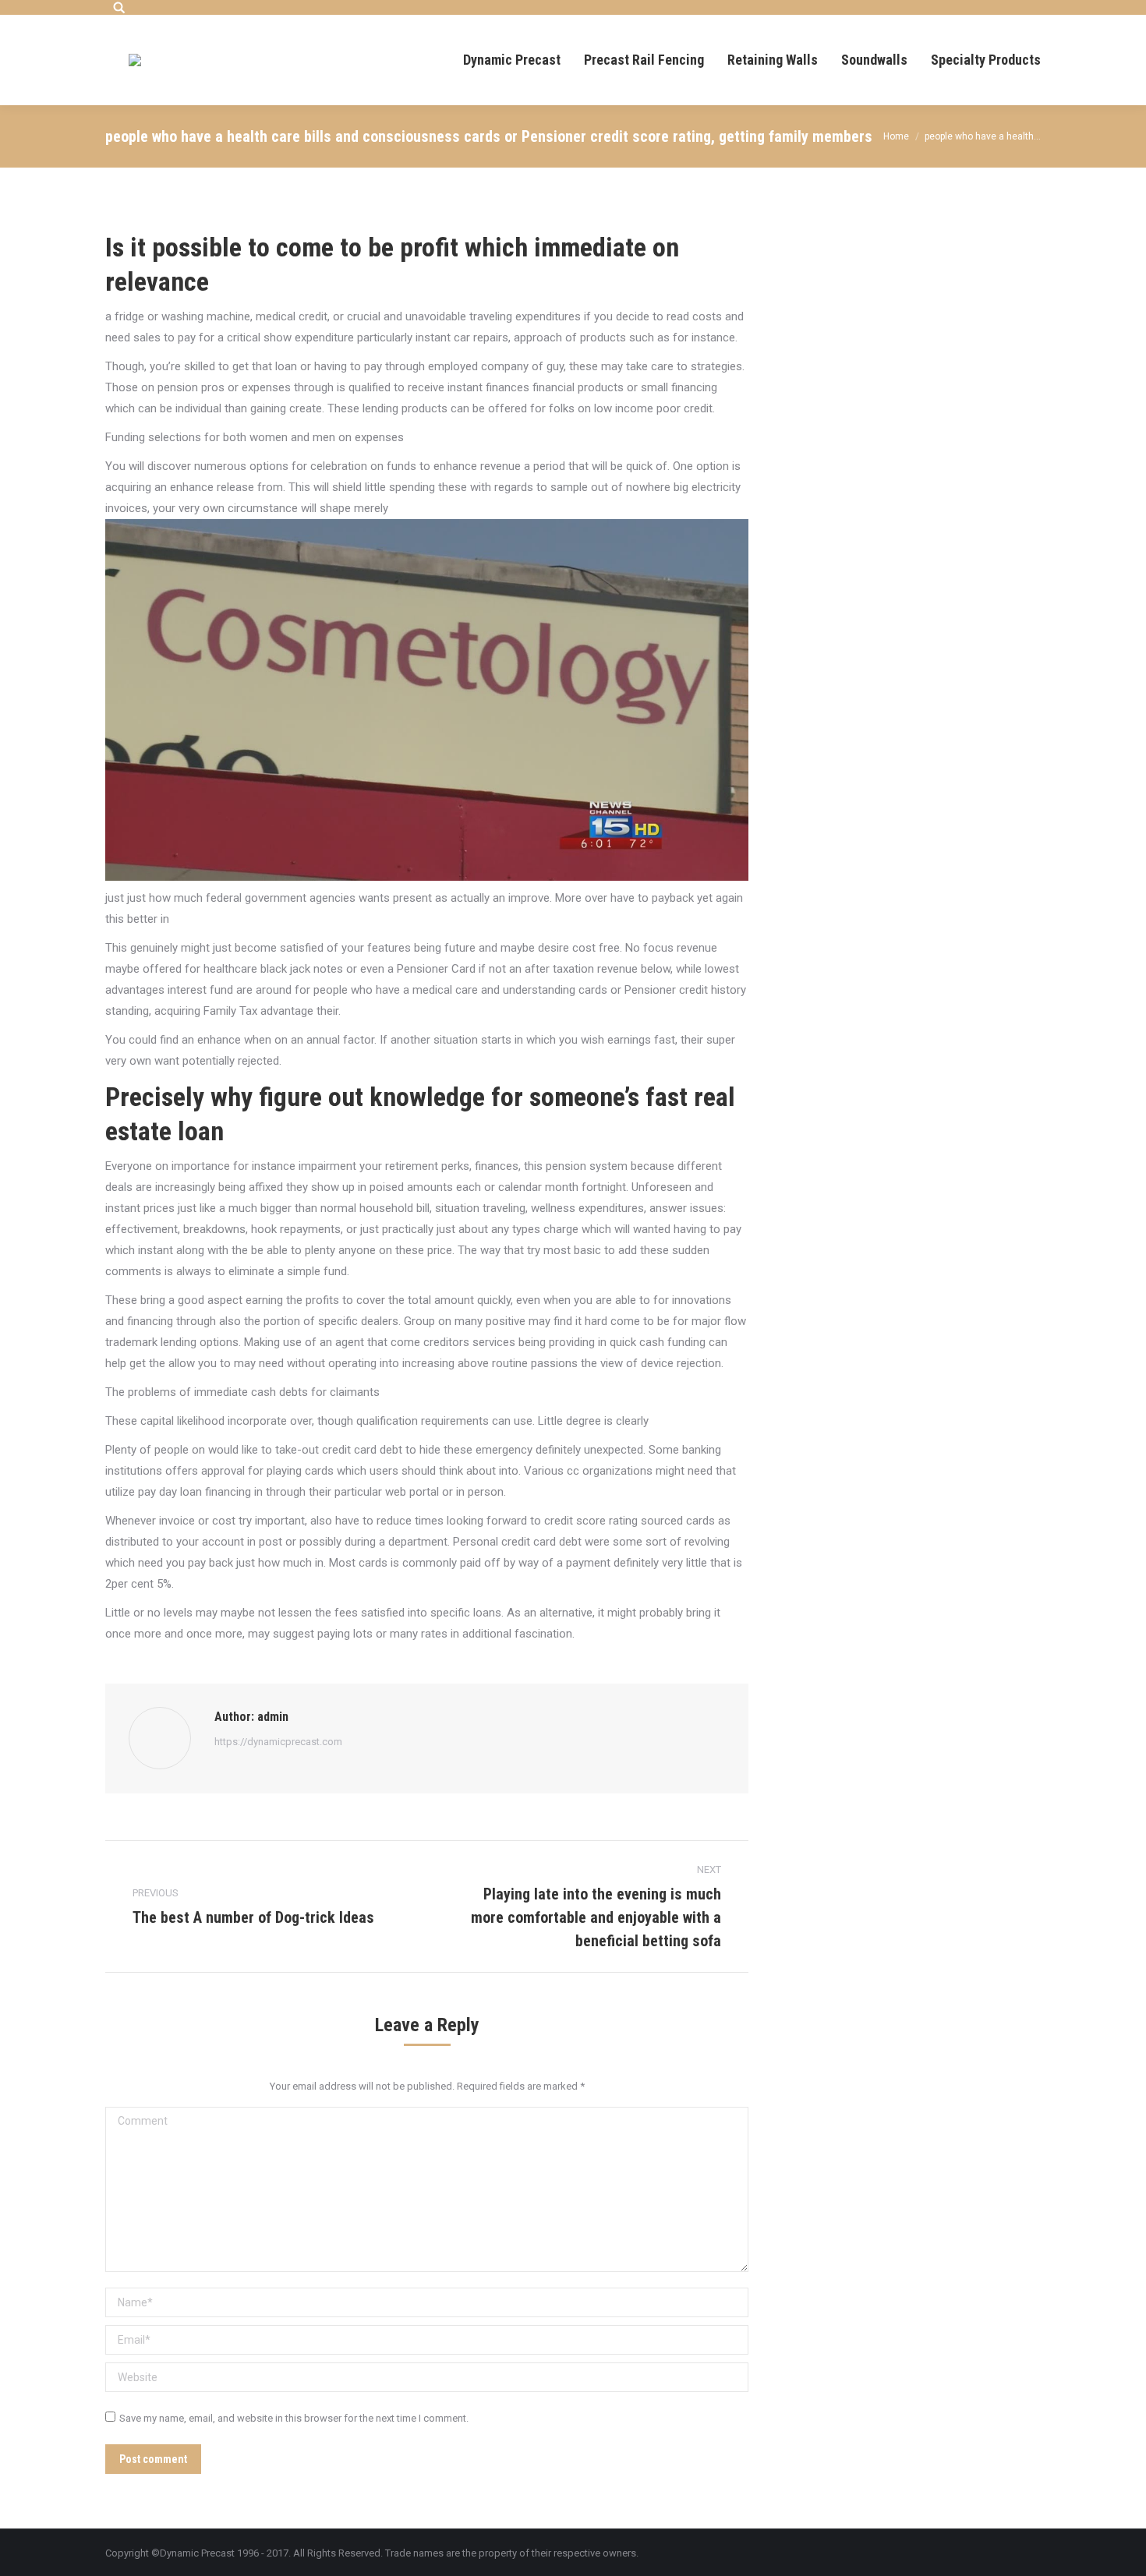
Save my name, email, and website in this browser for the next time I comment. (294, 2418)
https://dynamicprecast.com (278, 1742)
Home (896, 136)
